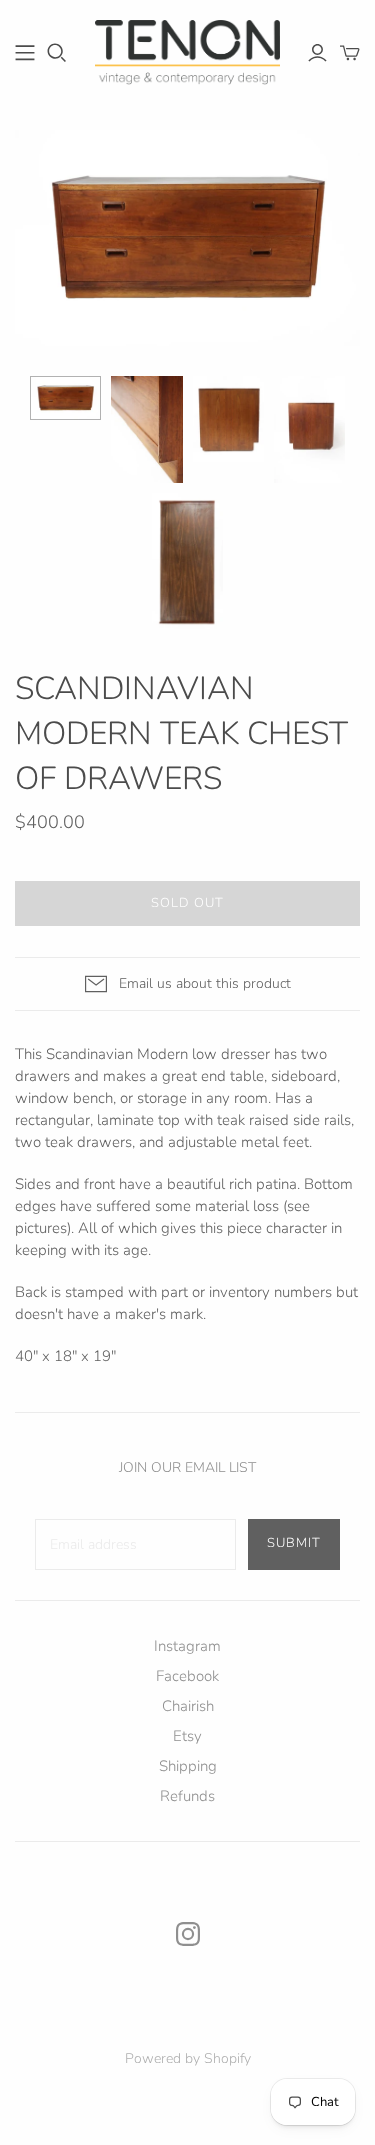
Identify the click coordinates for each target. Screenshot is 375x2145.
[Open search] (57, 53)
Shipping (188, 1766)
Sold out (187, 903)
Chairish (188, 1706)
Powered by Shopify (188, 2058)
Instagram (187, 1646)
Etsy (187, 1736)
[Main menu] (25, 53)
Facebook (187, 1676)
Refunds (187, 1796)
